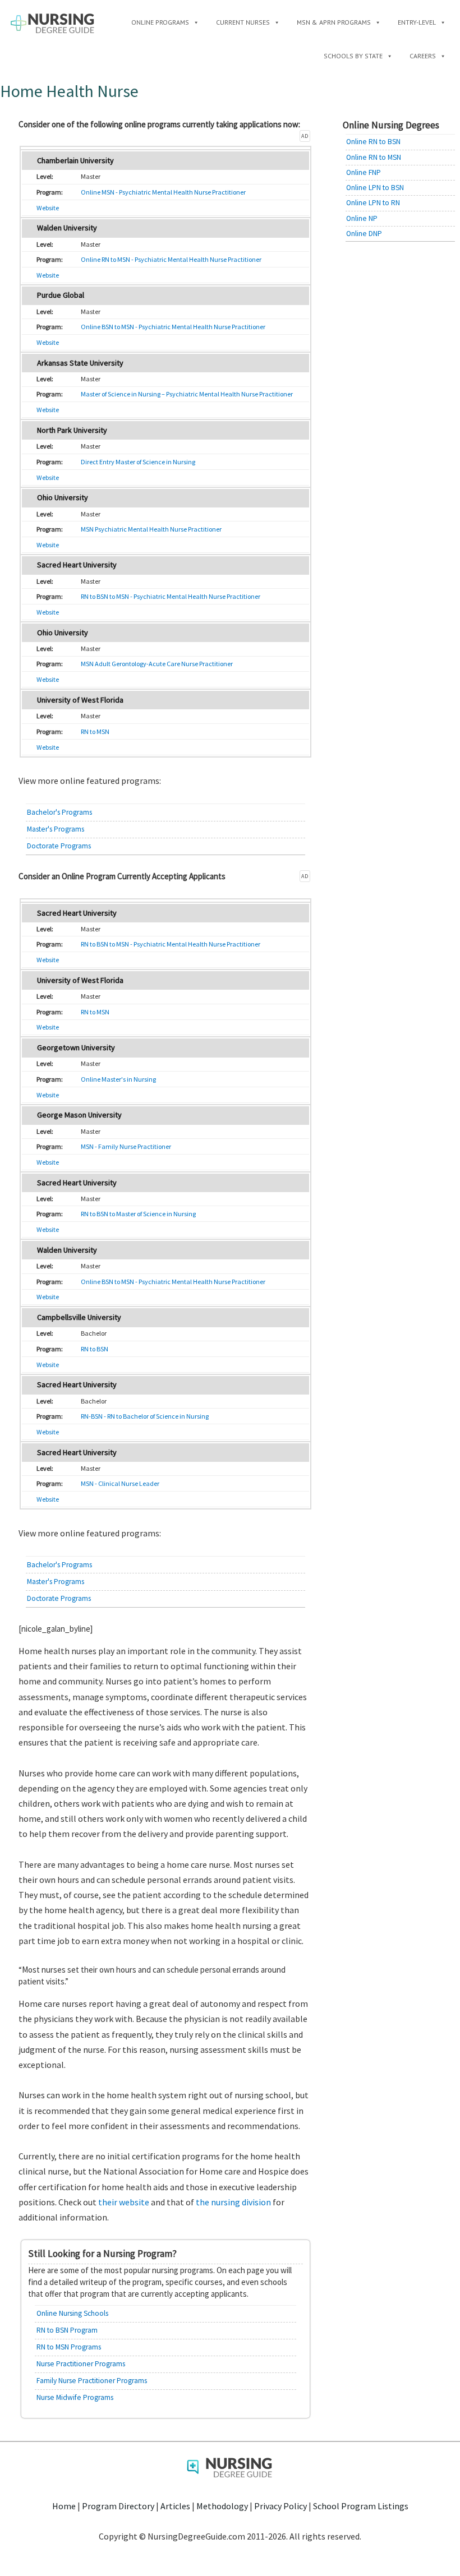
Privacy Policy (280, 2506)
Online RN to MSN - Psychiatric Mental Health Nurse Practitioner (171, 259)
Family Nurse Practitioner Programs (92, 2381)
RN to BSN (95, 1349)
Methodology (222, 2506)
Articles (175, 2506)
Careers (423, 56)
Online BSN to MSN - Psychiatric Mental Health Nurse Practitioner (173, 327)
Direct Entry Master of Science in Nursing (138, 462)
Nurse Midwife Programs (75, 2397)
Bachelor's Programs (59, 812)
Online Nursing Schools (72, 2313)
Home (64, 2506)
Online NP (362, 218)
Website (48, 208)
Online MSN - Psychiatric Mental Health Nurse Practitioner (163, 192)
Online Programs (160, 22)
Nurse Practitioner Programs (81, 2364)
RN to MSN (95, 731)
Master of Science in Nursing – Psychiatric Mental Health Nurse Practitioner (187, 394)
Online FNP (364, 172)
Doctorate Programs (59, 846)
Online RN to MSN (374, 157)
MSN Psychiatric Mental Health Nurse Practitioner (151, 529)
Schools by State (353, 56)
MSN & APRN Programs (334, 22)
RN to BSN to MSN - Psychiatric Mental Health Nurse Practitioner (171, 596)
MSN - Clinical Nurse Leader (120, 1483)
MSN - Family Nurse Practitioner (126, 1146)
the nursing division (233, 2202)
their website (124, 2202)
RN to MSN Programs (69, 2347)
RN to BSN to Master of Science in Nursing (138, 1214)
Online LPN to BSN (375, 188)
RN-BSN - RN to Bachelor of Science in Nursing (145, 1416)
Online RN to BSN (373, 142)
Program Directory (118, 2506)
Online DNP (364, 234)
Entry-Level (417, 22)
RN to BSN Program (67, 2330)
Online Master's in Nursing (118, 1079)
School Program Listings (361, 2506)
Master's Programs (56, 829)
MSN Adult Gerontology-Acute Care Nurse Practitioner (157, 664)
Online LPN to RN (373, 203)
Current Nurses (243, 22)
